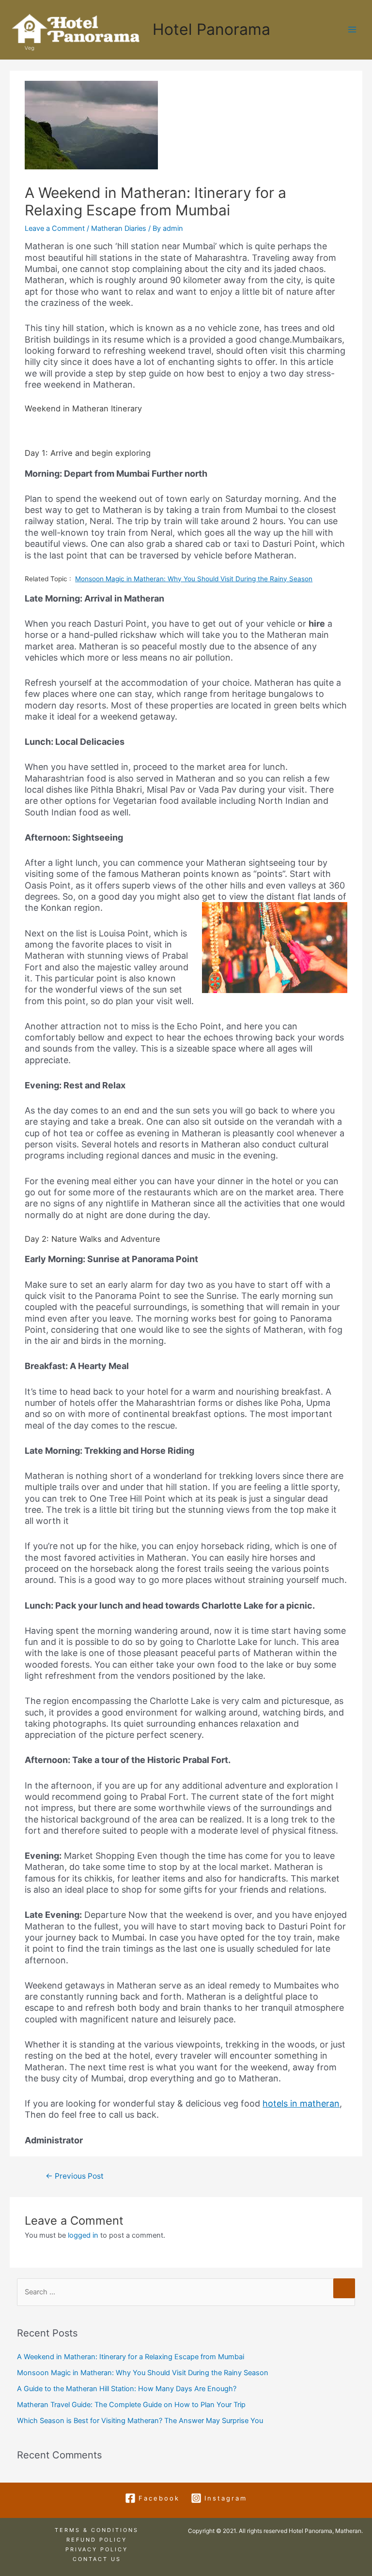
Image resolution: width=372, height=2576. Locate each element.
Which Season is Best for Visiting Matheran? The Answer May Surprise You (140, 2421)
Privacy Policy (97, 2549)
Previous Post (75, 2176)
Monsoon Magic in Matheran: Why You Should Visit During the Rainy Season (194, 579)
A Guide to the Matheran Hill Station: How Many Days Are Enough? (127, 2389)
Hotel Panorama (211, 29)
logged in (83, 2235)
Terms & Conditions (97, 2530)
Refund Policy (97, 2540)
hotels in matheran (301, 2103)
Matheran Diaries (119, 228)
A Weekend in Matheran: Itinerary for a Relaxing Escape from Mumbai (131, 2357)
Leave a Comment (55, 228)
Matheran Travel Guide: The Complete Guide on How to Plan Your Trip (131, 2405)
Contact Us (97, 2559)
